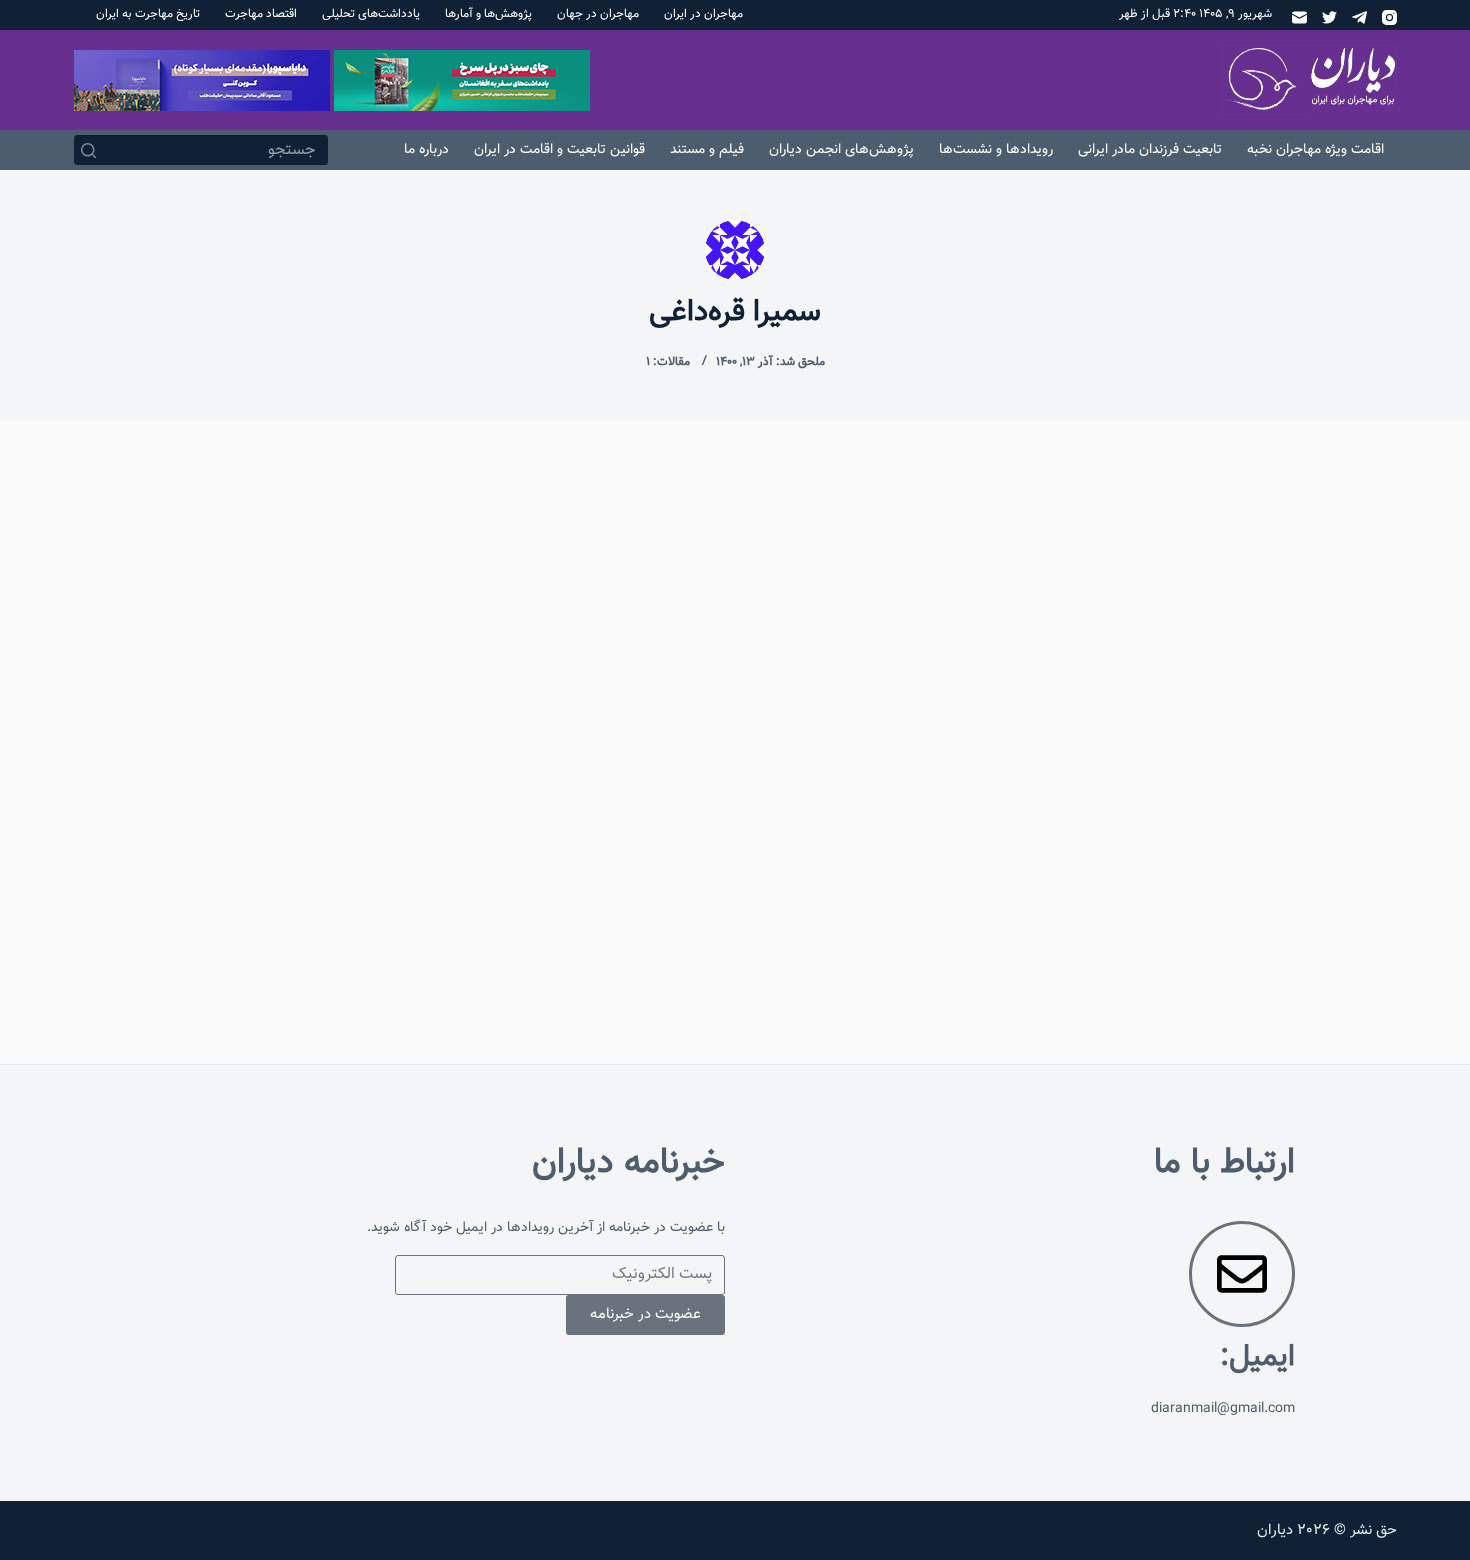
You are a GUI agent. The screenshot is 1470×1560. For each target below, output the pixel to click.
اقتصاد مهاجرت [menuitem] (261, 14)
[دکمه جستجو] (89, 150)
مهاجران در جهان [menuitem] (598, 14)
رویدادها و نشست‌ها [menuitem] (996, 150)
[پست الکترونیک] (1299, 17)
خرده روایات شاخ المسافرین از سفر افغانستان (1227, 672)
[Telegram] (1359, 17)
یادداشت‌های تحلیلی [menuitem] (371, 14)
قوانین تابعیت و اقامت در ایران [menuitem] (559, 150)
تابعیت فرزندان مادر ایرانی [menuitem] (1150, 150)
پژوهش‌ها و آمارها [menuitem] (488, 14)
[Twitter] (1329, 17)
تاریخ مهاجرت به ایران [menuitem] (148, 14)
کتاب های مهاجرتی (1322, 620)
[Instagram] (1389, 17)
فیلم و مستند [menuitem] (707, 150)
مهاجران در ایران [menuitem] (703, 14)
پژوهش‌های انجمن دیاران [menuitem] (841, 150)
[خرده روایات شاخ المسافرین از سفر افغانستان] (1186, 876)
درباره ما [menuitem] (426, 150)
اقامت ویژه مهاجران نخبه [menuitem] (1315, 150)
